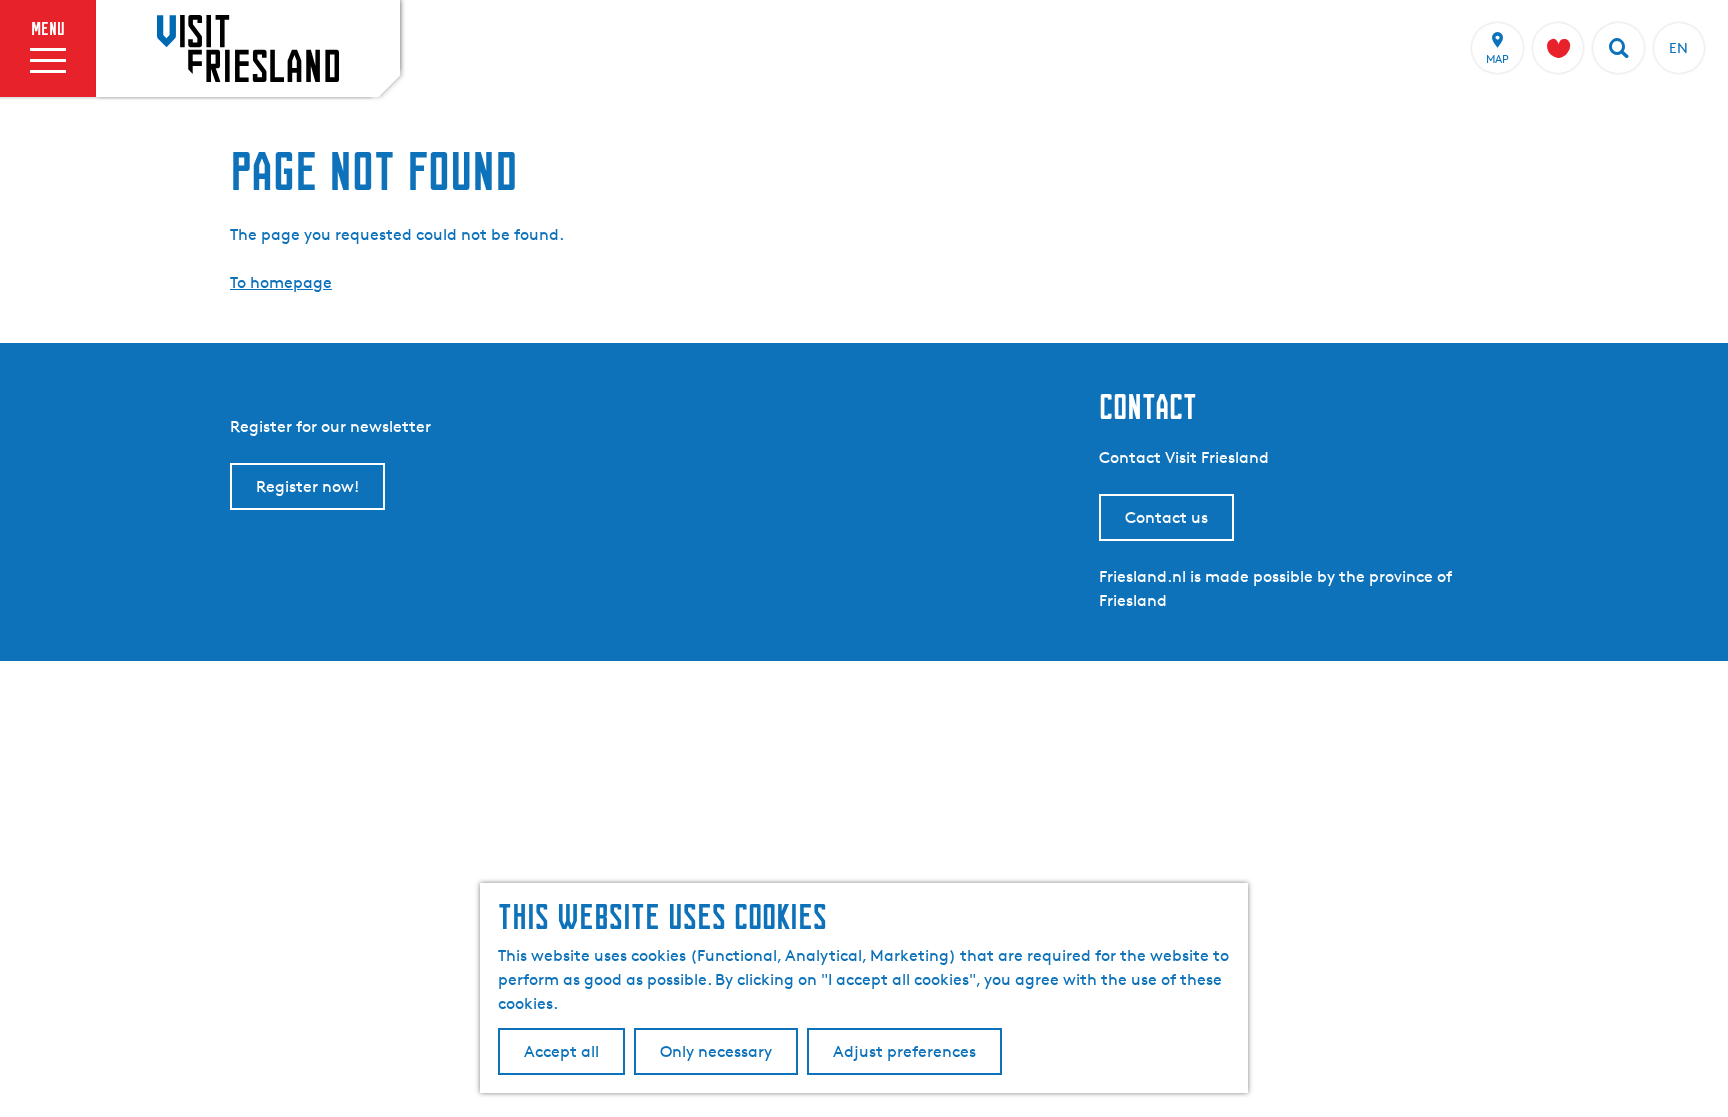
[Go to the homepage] (248, 48)
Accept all (561, 1051)
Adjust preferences (904, 1051)
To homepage (281, 282)
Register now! (307, 486)
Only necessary (716, 1051)
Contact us (1166, 517)
